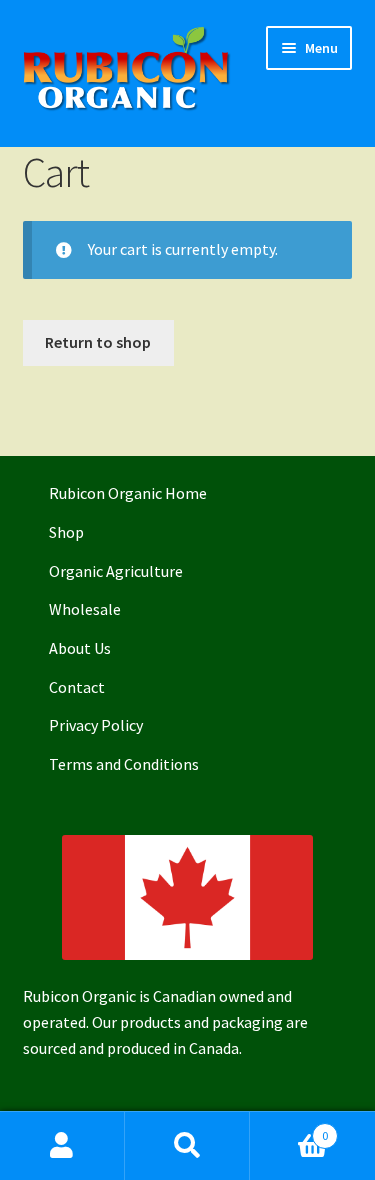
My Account (62, 1146)
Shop (66, 532)
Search (187, 1146)
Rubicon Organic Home (128, 493)
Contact (77, 687)
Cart (289, 1128)
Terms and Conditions (124, 764)
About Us (80, 648)
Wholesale (85, 609)
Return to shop (98, 342)
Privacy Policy (96, 725)
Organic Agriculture (116, 571)
